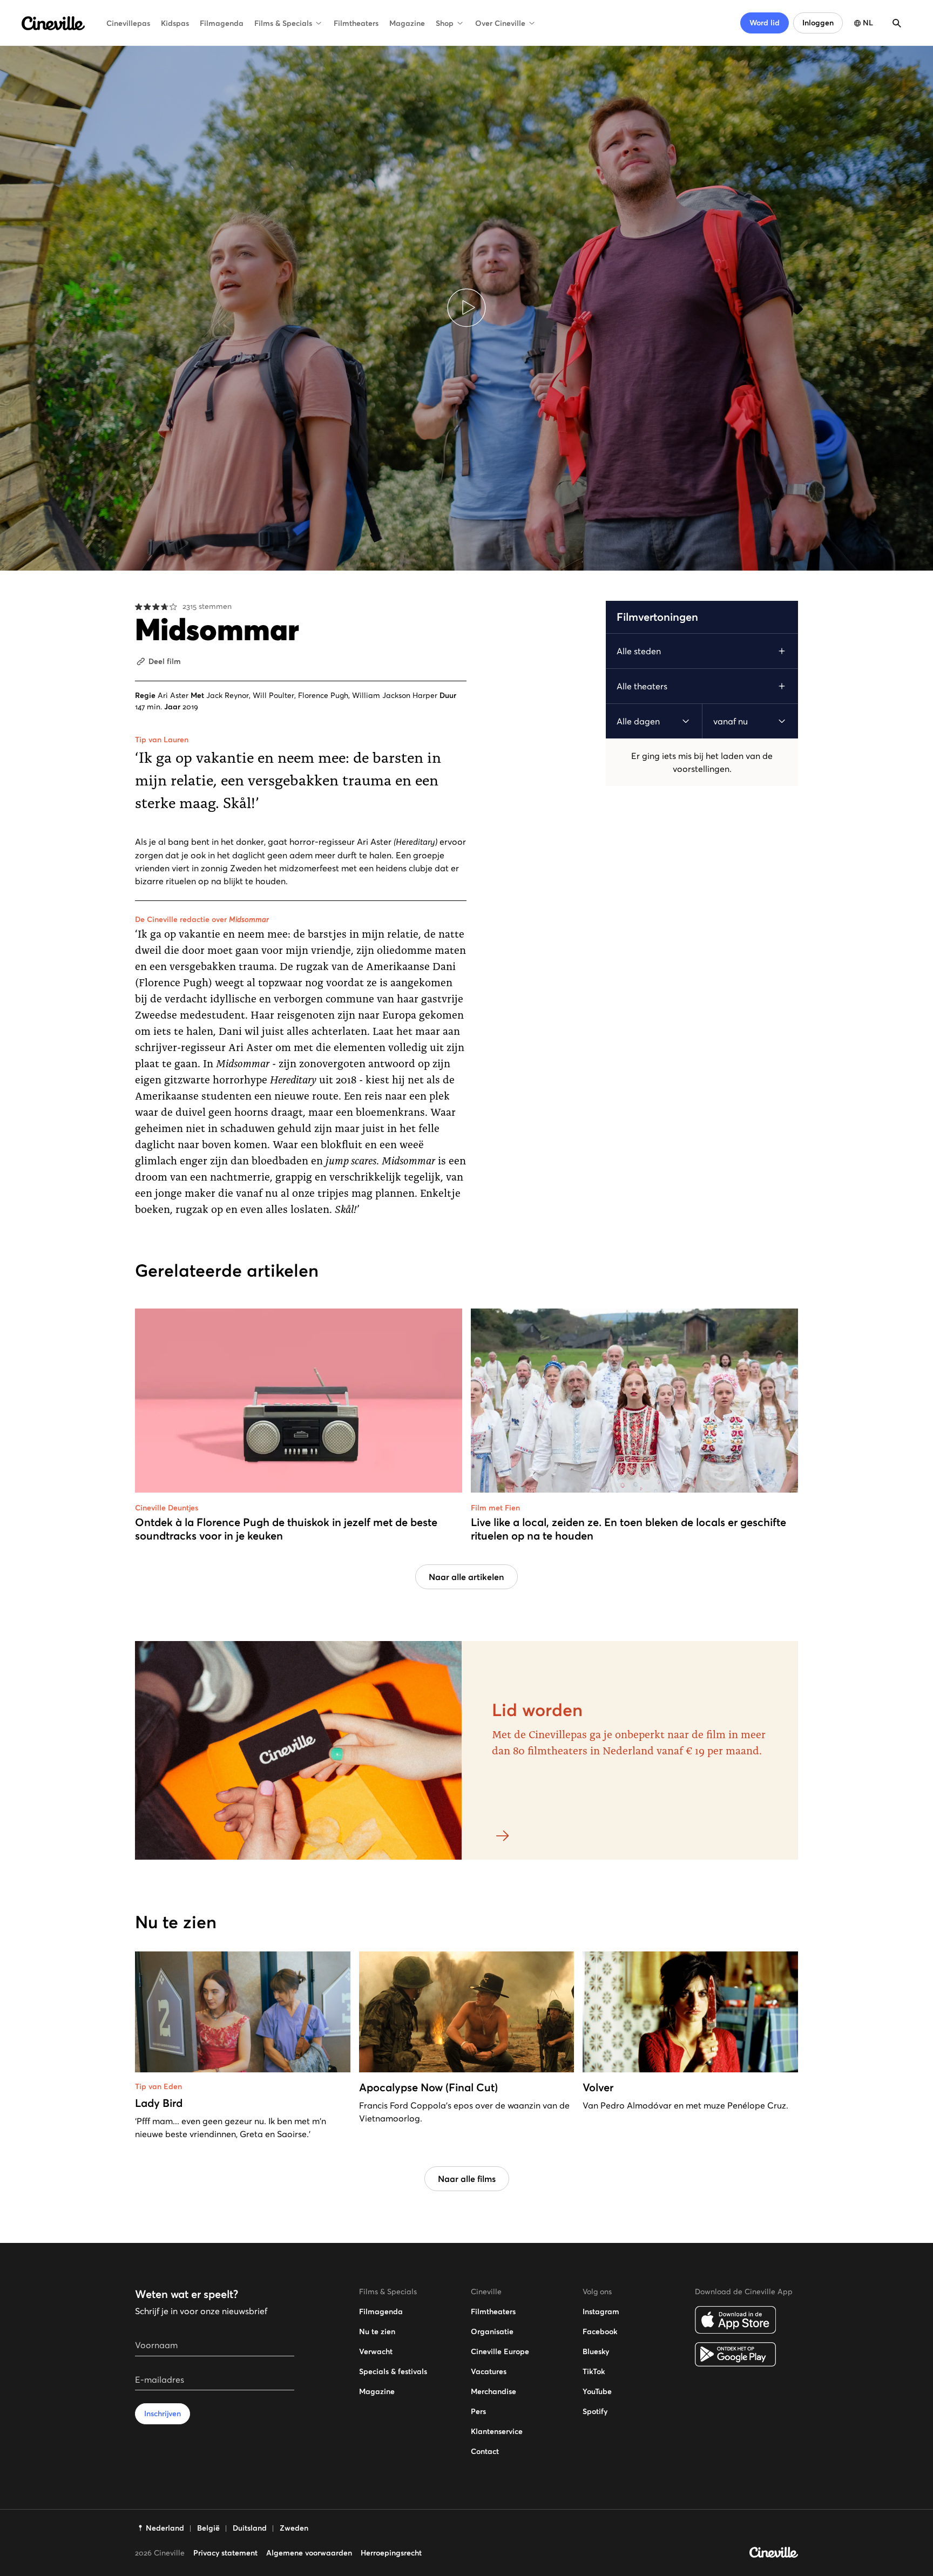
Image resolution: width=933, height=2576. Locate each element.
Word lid (765, 23)
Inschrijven (163, 2414)
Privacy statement (225, 2553)
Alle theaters (642, 686)
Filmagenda (222, 23)
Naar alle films (467, 2179)
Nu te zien (377, 2331)
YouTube (597, 2391)
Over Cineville (500, 23)
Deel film (165, 661)
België (208, 2528)
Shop (445, 23)
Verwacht (376, 2351)
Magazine (407, 23)
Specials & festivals (393, 2371)
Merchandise (493, 2391)
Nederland (165, 2528)
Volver (598, 2087)
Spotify (595, 2411)
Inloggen (818, 23)
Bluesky (596, 2351)
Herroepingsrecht (391, 2553)
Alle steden (639, 651)
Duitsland (250, 2528)
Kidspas (175, 23)
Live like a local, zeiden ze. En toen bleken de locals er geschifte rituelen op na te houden (628, 1529)
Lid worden (537, 1710)
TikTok (594, 2371)
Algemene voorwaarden (309, 2553)
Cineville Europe (500, 2351)
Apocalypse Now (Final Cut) (428, 2087)
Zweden (294, 2528)
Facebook (600, 2331)
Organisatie (492, 2331)
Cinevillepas (128, 23)
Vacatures (489, 2371)
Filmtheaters (356, 23)
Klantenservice (497, 2431)
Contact (485, 2451)
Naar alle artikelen (466, 1577)
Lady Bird (159, 2103)
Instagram (601, 2311)
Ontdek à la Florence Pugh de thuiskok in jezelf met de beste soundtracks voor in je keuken (286, 1529)
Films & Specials (283, 23)
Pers (478, 2411)
